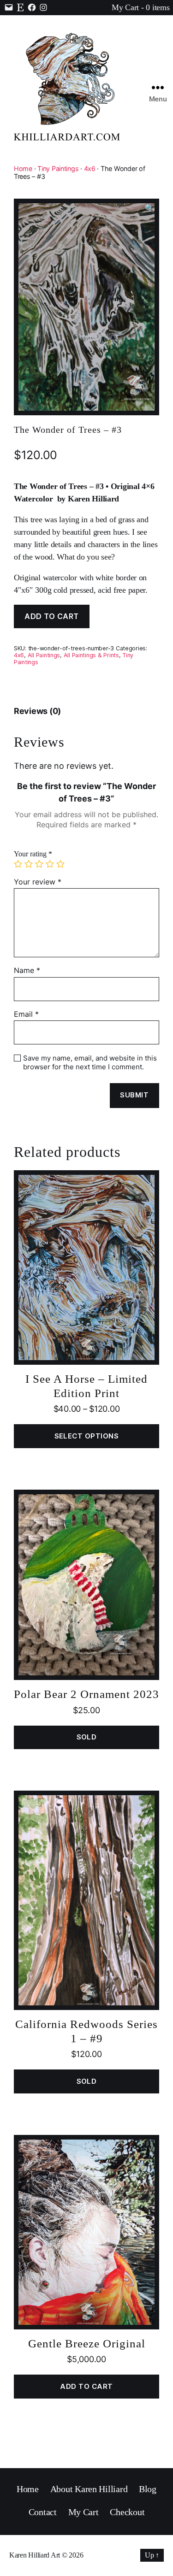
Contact (43, 2512)
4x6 (90, 168)
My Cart (84, 2512)
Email (26, 1014)
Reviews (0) (37, 711)
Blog (148, 2489)
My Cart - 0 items (140, 7)
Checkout (127, 2512)
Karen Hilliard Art (35, 2555)
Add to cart (52, 616)
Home (23, 168)
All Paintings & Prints (91, 655)
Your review (38, 882)
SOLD (87, 1737)
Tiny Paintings (58, 168)
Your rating (33, 854)
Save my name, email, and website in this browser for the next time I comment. (90, 1063)
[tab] (37, 711)
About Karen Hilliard (89, 2489)
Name (27, 971)
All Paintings (44, 655)
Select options (87, 1436)
